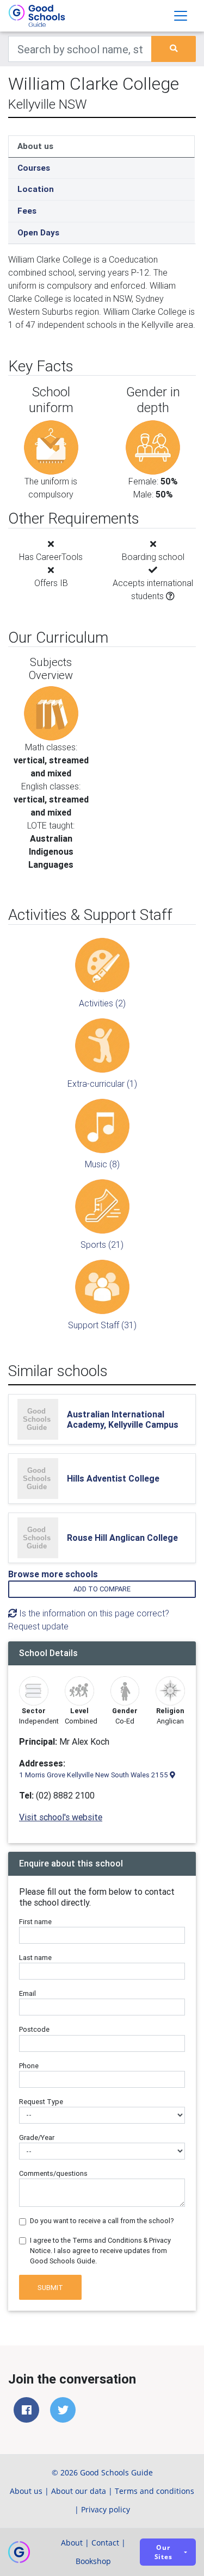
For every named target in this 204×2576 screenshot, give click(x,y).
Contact (105, 2543)
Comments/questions (53, 2173)
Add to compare (102, 1589)
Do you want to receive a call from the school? (102, 2221)
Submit (50, 2288)
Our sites (163, 2552)
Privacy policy (106, 2509)
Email (27, 1993)
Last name (35, 1958)
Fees (27, 211)
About (72, 2543)
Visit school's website (61, 1817)
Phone (29, 2066)
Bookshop (93, 2561)
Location (36, 189)
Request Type (41, 2102)
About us (35, 146)
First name (35, 1922)
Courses (34, 168)
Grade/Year (37, 2138)
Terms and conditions (154, 2491)
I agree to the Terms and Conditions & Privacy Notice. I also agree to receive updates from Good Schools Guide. (100, 2251)
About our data (79, 2491)
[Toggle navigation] (181, 16)
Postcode (34, 2029)
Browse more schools (53, 1574)
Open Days (38, 232)
